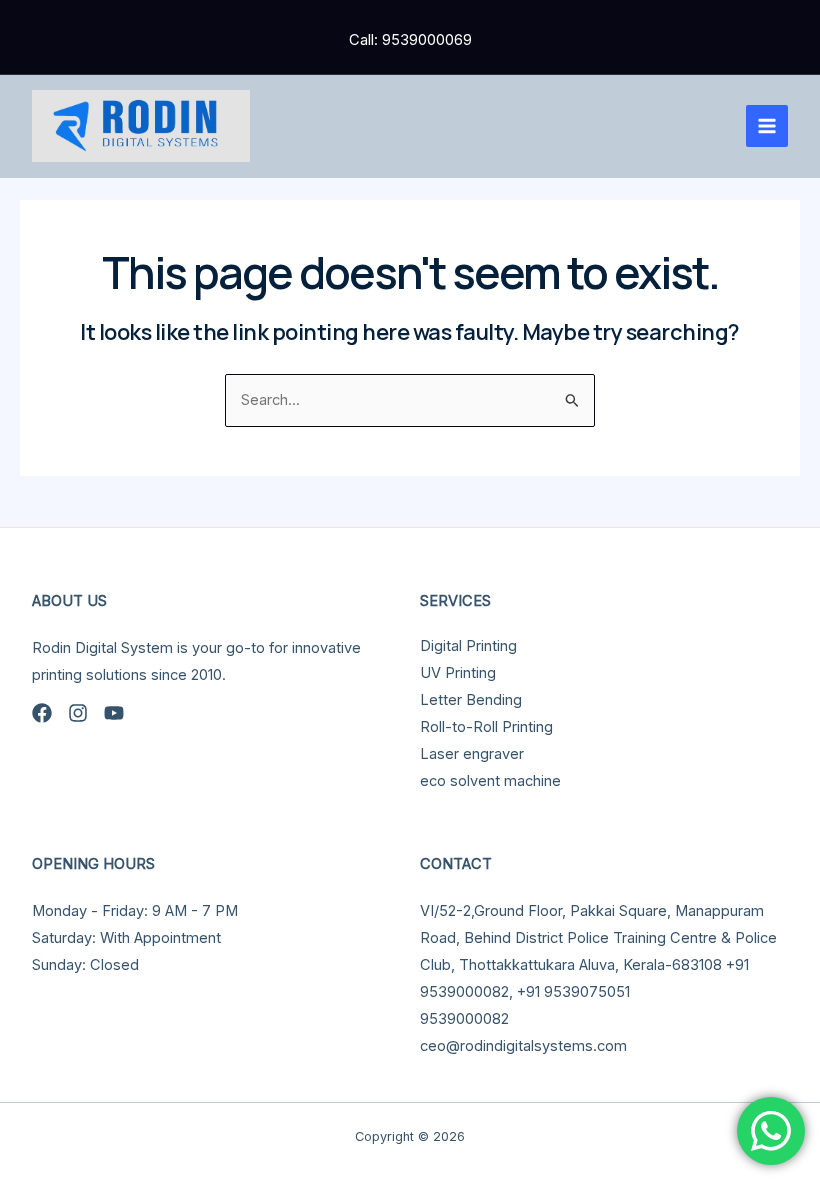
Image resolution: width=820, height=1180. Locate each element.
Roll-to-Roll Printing (486, 727)
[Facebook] (42, 713)
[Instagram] (78, 713)
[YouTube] (114, 713)
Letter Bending (471, 700)
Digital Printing (468, 646)
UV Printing (458, 673)
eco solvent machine (490, 781)
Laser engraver (472, 754)
